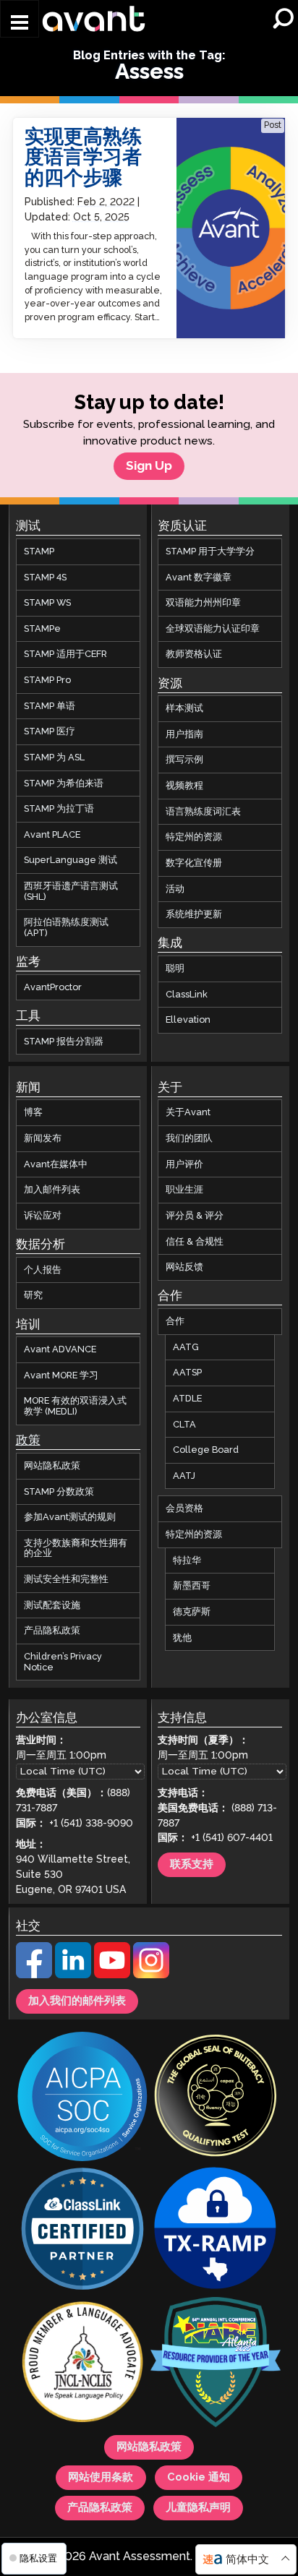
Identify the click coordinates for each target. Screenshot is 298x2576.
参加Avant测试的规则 (70, 1517)
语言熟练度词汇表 (203, 812)
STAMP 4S (45, 578)
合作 (175, 1321)
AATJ (184, 1476)
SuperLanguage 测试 (71, 861)
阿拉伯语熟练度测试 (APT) (66, 928)
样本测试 (184, 709)
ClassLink (187, 995)
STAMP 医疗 (50, 732)
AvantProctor (53, 987)
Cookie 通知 (199, 2478)
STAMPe (42, 629)
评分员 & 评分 (195, 1216)
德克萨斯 (192, 1612)
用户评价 (184, 1164)
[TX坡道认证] (216, 2231)
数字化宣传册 (194, 863)
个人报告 (43, 1270)
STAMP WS (47, 604)
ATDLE (187, 1399)
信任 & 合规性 (195, 1242)
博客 (33, 1113)
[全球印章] (216, 2098)
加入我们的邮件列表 (77, 2001)
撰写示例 (184, 760)
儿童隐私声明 (198, 2509)
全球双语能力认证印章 (213, 629)
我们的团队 (189, 1138)
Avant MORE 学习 (61, 1375)
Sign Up (149, 466)
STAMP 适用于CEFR (65, 655)
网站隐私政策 (52, 1466)
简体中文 (247, 2560)
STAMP (39, 551)
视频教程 (184, 786)
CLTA (184, 1425)
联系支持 (192, 1865)
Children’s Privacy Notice (63, 1662)
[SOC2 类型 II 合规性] (82, 2099)
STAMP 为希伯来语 (64, 783)
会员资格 (184, 1509)
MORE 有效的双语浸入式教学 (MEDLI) (75, 1407)
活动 (175, 889)
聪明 (175, 969)
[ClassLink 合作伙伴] (82, 2231)
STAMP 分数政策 (59, 1492)
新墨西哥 (192, 1587)
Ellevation (188, 1021)
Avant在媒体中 (56, 1164)
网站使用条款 (101, 2478)
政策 (28, 1441)
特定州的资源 (194, 838)
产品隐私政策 (52, 1631)
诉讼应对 (43, 1216)
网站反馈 (184, 1268)
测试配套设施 (52, 1605)
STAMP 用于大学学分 (210, 551)
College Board (206, 1450)
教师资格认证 (194, 655)
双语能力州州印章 (203, 604)
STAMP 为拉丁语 (59, 810)
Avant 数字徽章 (199, 578)
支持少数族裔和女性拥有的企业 (76, 1549)
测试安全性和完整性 (66, 1579)
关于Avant (188, 1113)
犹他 (182, 1638)
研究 (33, 1296)
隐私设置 (37, 2558)
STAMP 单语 (50, 706)
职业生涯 (184, 1190)
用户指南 (184, 734)
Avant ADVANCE (60, 1350)
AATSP (187, 1373)
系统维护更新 (194, 915)
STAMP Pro (47, 680)
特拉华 (187, 1560)
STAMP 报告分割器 (64, 1042)
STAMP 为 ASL (54, 757)
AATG (186, 1347)
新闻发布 (43, 1138)
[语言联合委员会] (82, 2364)
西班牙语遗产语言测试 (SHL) (71, 892)
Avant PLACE (52, 835)
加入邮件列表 (52, 1190)
